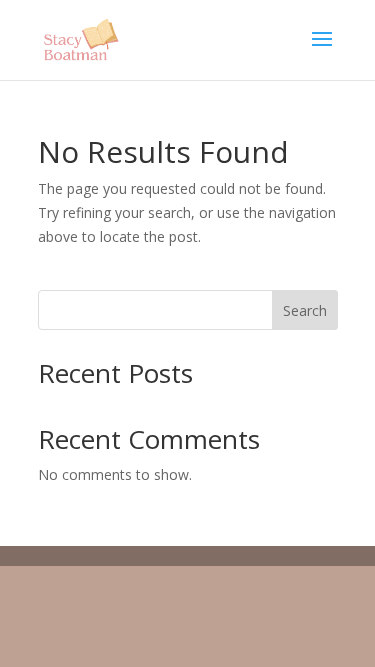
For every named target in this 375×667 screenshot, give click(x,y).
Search (305, 310)
